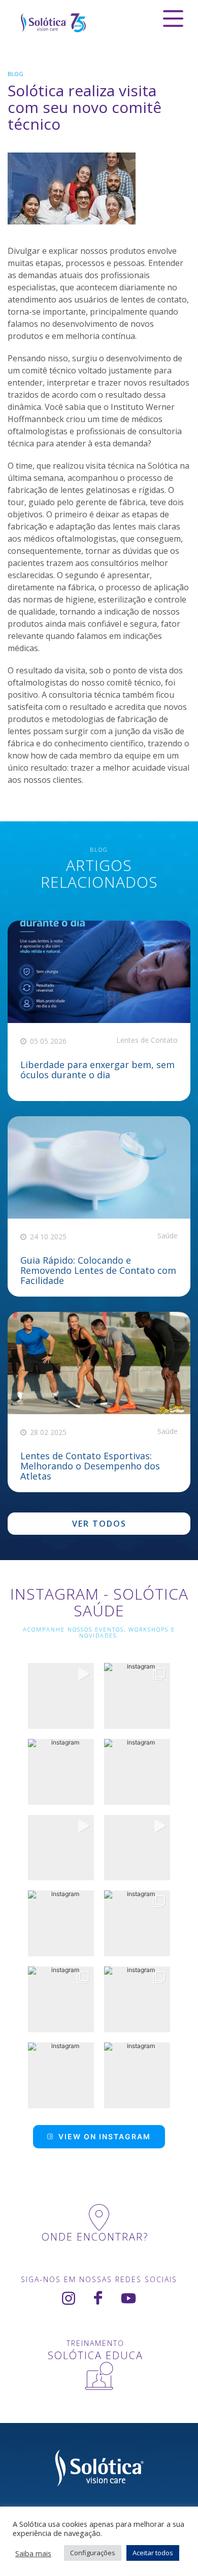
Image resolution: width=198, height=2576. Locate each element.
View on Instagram (105, 2136)
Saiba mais (33, 2553)
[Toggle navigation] (173, 18)
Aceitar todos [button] (153, 2553)
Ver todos (99, 1524)
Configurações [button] (93, 2553)
